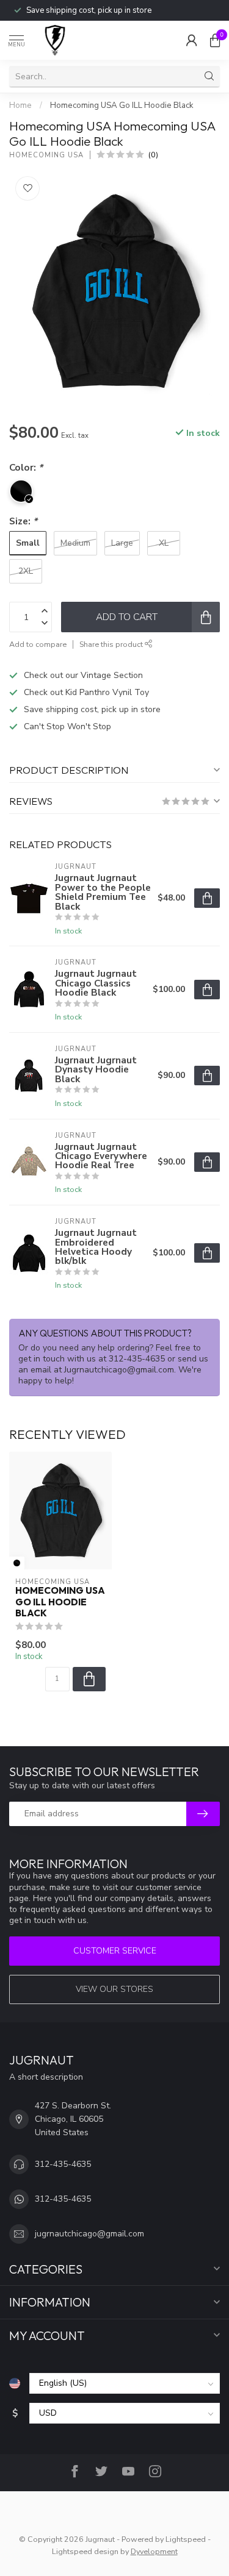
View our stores (114, 1989)
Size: (23, 521)
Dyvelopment (154, 2551)
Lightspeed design (85, 2551)
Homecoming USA (46, 155)
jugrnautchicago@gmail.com (89, 2234)
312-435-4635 (63, 2164)
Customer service (115, 1951)
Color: (26, 467)
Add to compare (38, 644)
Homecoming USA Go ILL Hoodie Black (122, 105)
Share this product (112, 644)
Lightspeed (186, 2539)
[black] (17, 1563)
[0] (215, 40)
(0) (153, 155)
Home (20, 105)
